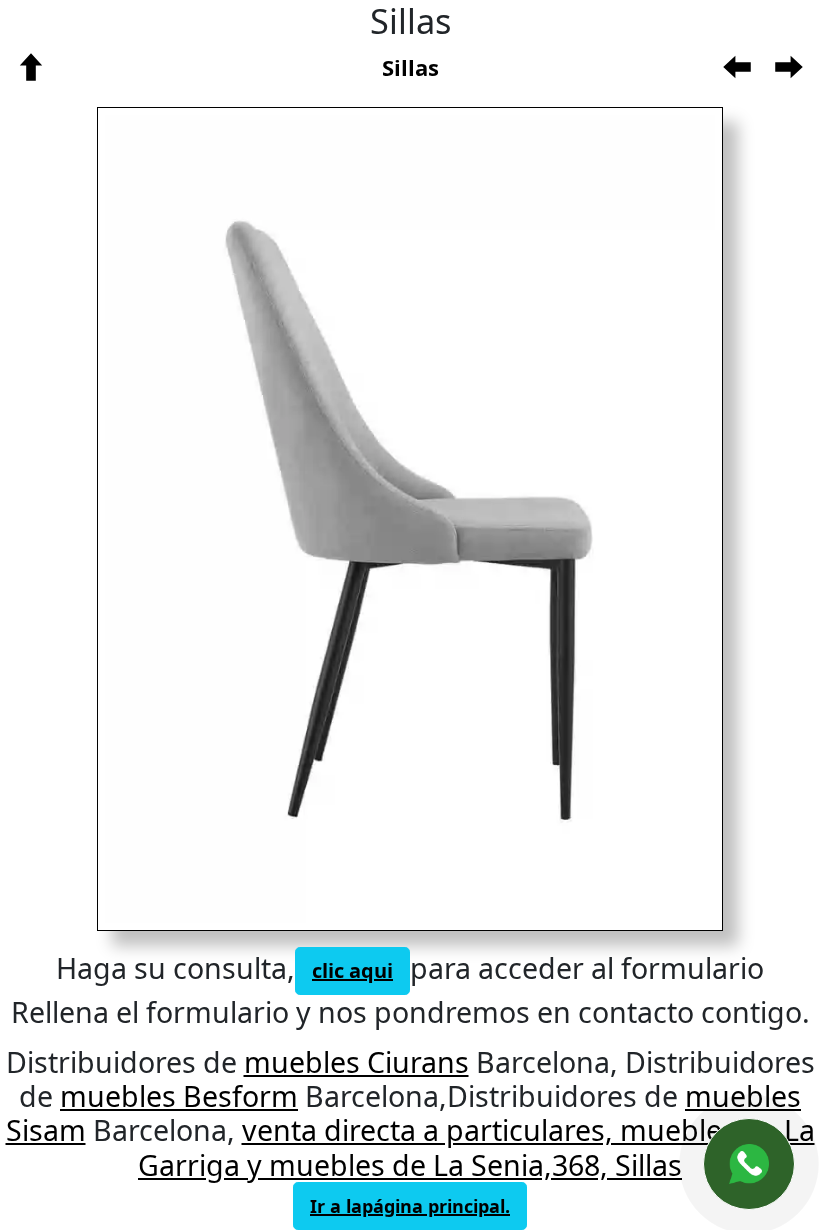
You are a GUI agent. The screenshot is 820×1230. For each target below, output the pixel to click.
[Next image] (548, 518)
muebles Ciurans (356, 1061)
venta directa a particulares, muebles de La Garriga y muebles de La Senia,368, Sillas (476, 1146)
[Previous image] (242, 518)
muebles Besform (179, 1095)
